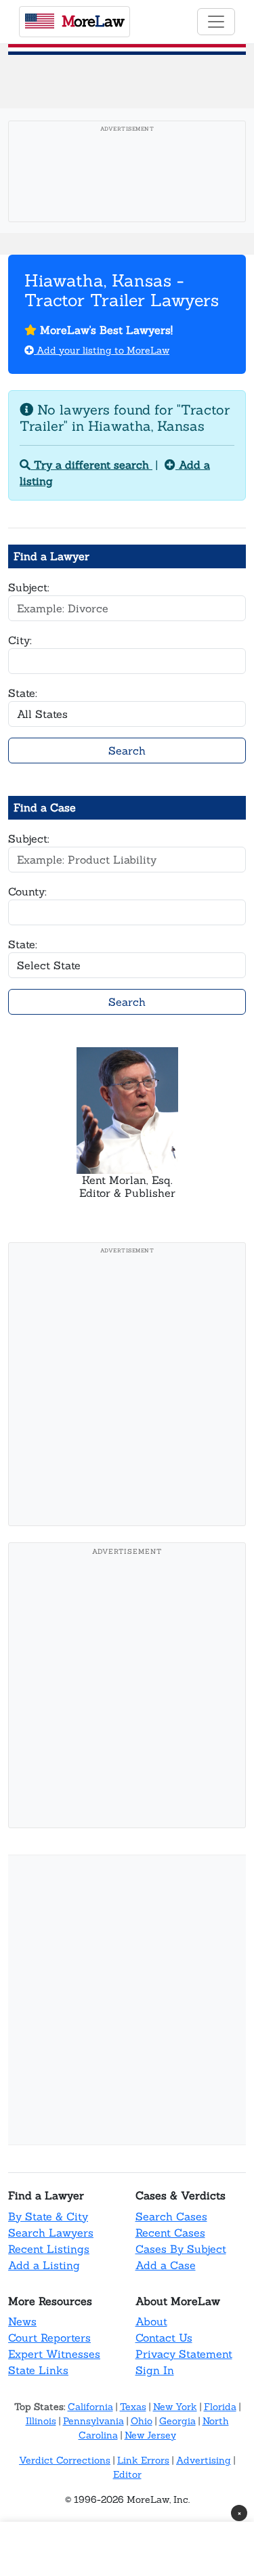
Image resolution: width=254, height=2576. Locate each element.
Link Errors (143, 2460)
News (22, 2321)
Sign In (155, 2370)
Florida (220, 2407)
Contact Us (164, 2338)
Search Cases (171, 2216)
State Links (38, 2370)
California (90, 2407)
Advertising (204, 2460)
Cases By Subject (181, 2249)
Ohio (142, 2421)
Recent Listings (49, 2249)
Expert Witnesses (54, 2354)
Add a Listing (44, 2265)
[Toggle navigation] (216, 22)
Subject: (29, 587)
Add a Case (166, 2265)
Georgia (177, 2421)
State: (23, 693)
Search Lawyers (51, 2233)
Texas (133, 2407)
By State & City (48, 2216)
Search (127, 751)
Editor (127, 2474)
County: (27, 891)
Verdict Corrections (65, 2460)
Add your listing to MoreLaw (102, 350)
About (151, 2321)
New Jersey (150, 2435)
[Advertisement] (127, 1388)
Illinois (41, 2421)
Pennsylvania (93, 2421)
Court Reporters (49, 2338)
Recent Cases (170, 2233)
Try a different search (91, 465)
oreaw (93, 21)
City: (20, 640)
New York (175, 2407)
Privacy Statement (184, 2354)
